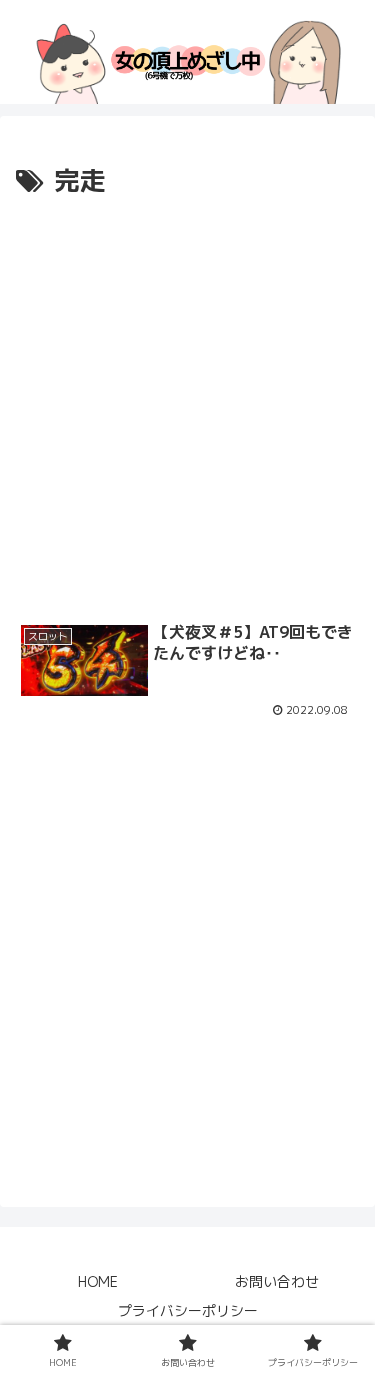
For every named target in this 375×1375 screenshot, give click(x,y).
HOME (98, 1281)
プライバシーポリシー (188, 1310)
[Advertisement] (187, 400)
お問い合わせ (277, 1281)
